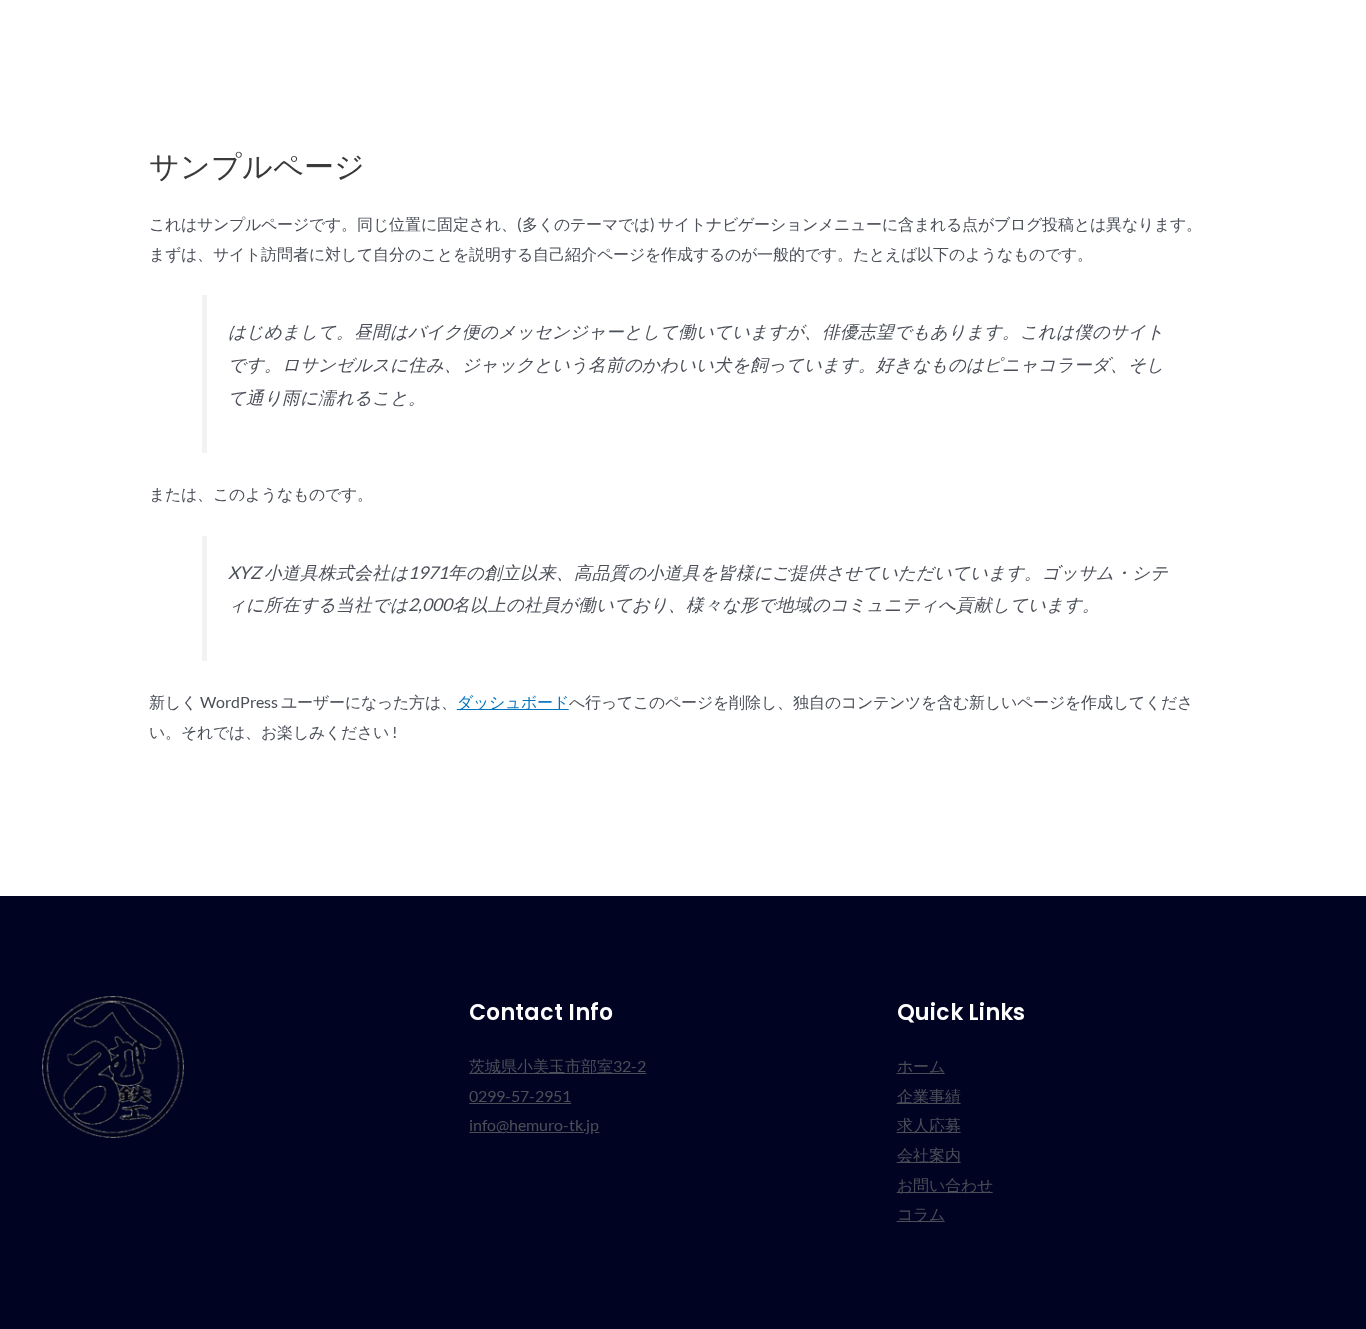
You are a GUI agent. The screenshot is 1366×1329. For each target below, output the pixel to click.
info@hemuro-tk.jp (534, 1124)
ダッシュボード (513, 701)
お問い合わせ (1180, 34)
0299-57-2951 (520, 1095)
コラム (1284, 34)
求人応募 (972, 34)
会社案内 (1068, 34)
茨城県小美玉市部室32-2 (557, 1065)
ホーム (788, 34)
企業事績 (876, 34)
